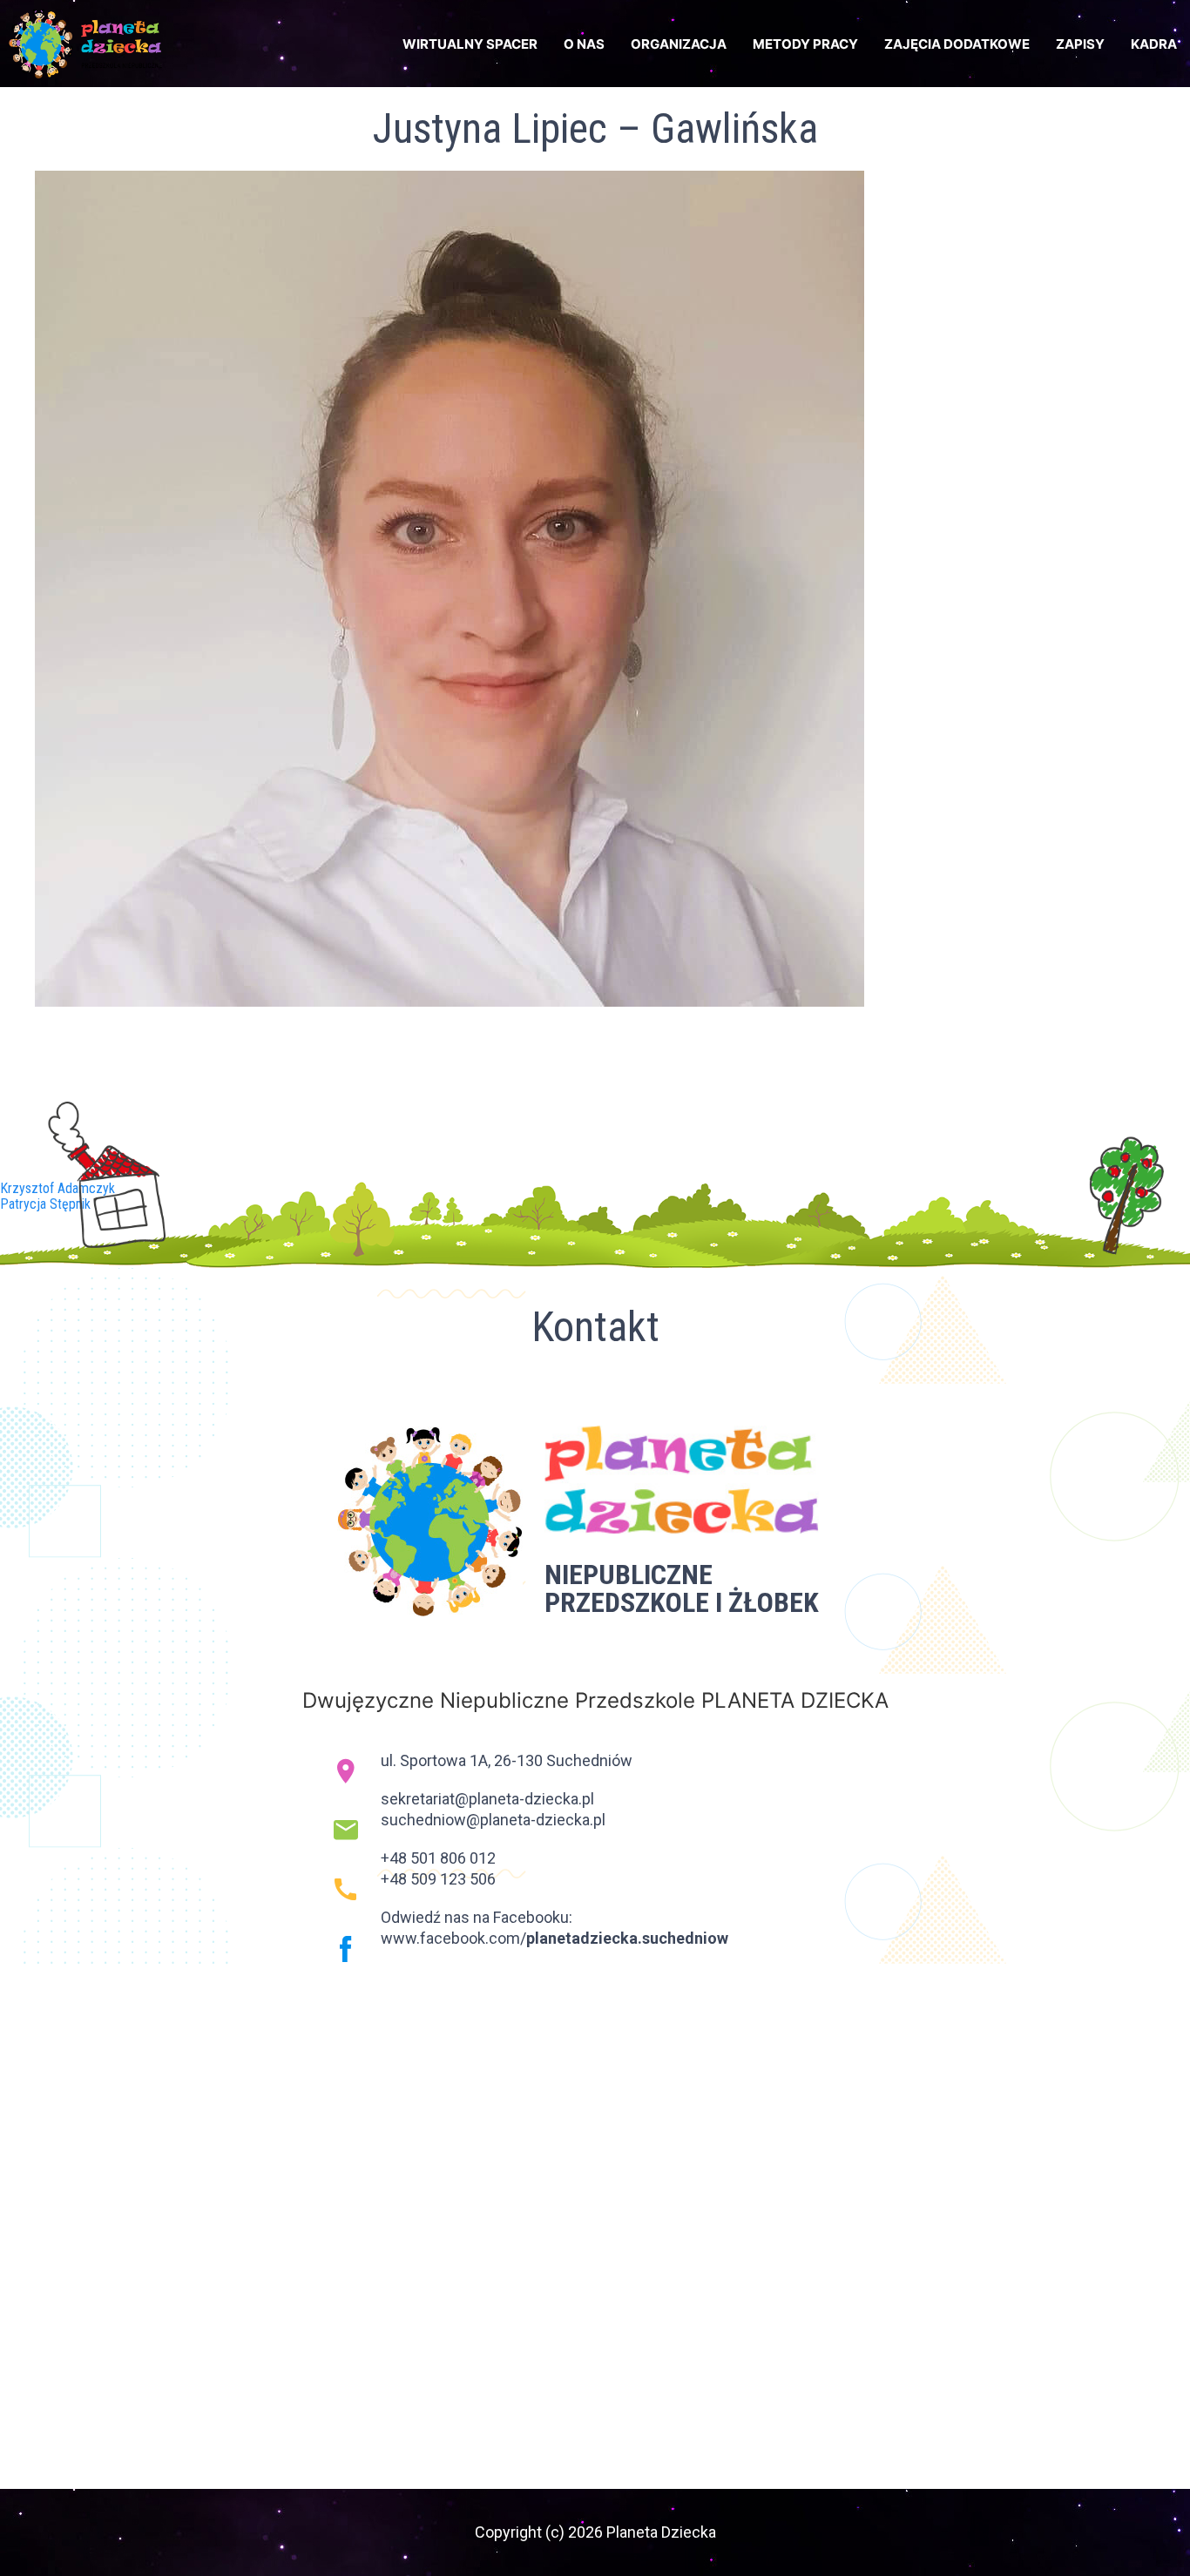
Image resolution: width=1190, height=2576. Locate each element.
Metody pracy (805, 44)
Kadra (1154, 44)
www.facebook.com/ (554, 1938)
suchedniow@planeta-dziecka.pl (493, 1820)
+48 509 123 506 (438, 1879)
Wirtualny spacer (470, 44)
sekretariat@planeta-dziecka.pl (487, 1799)
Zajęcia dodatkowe (957, 44)
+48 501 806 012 (438, 1858)
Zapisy (1080, 44)
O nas (584, 44)
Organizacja (679, 44)
